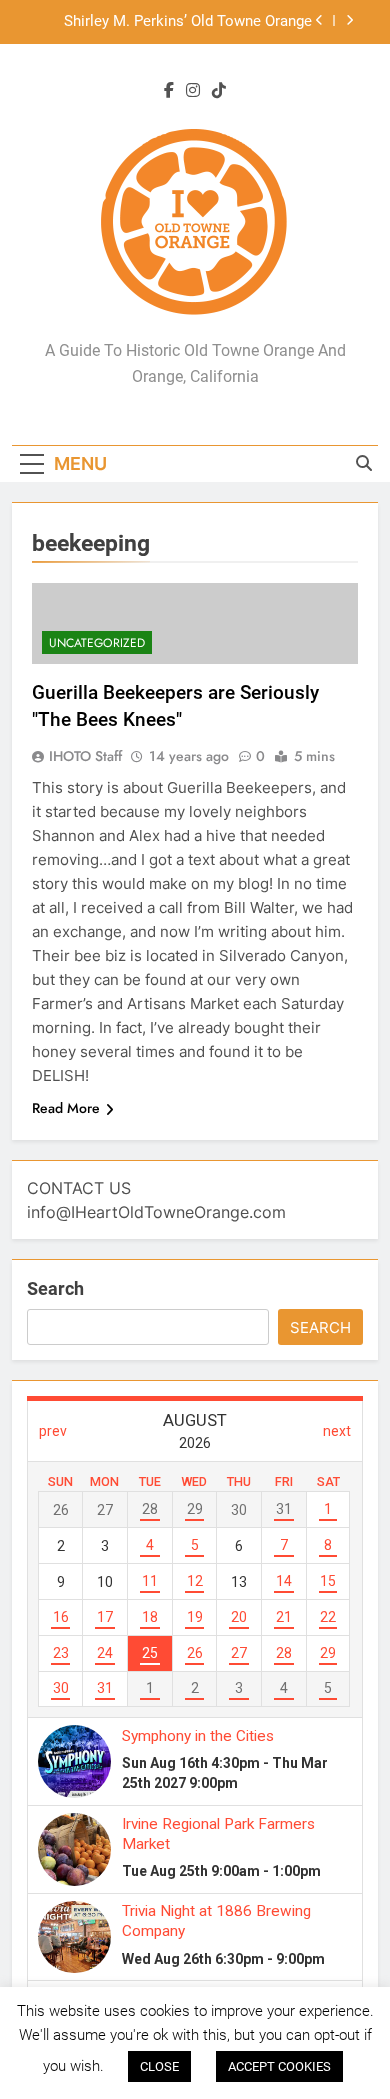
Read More (66, 1108)
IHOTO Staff (85, 756)
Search (55, 1288)
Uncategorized (97, 643)
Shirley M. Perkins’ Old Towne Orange (188, 22)
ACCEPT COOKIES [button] (279, 2066)
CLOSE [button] (159, 2066)
